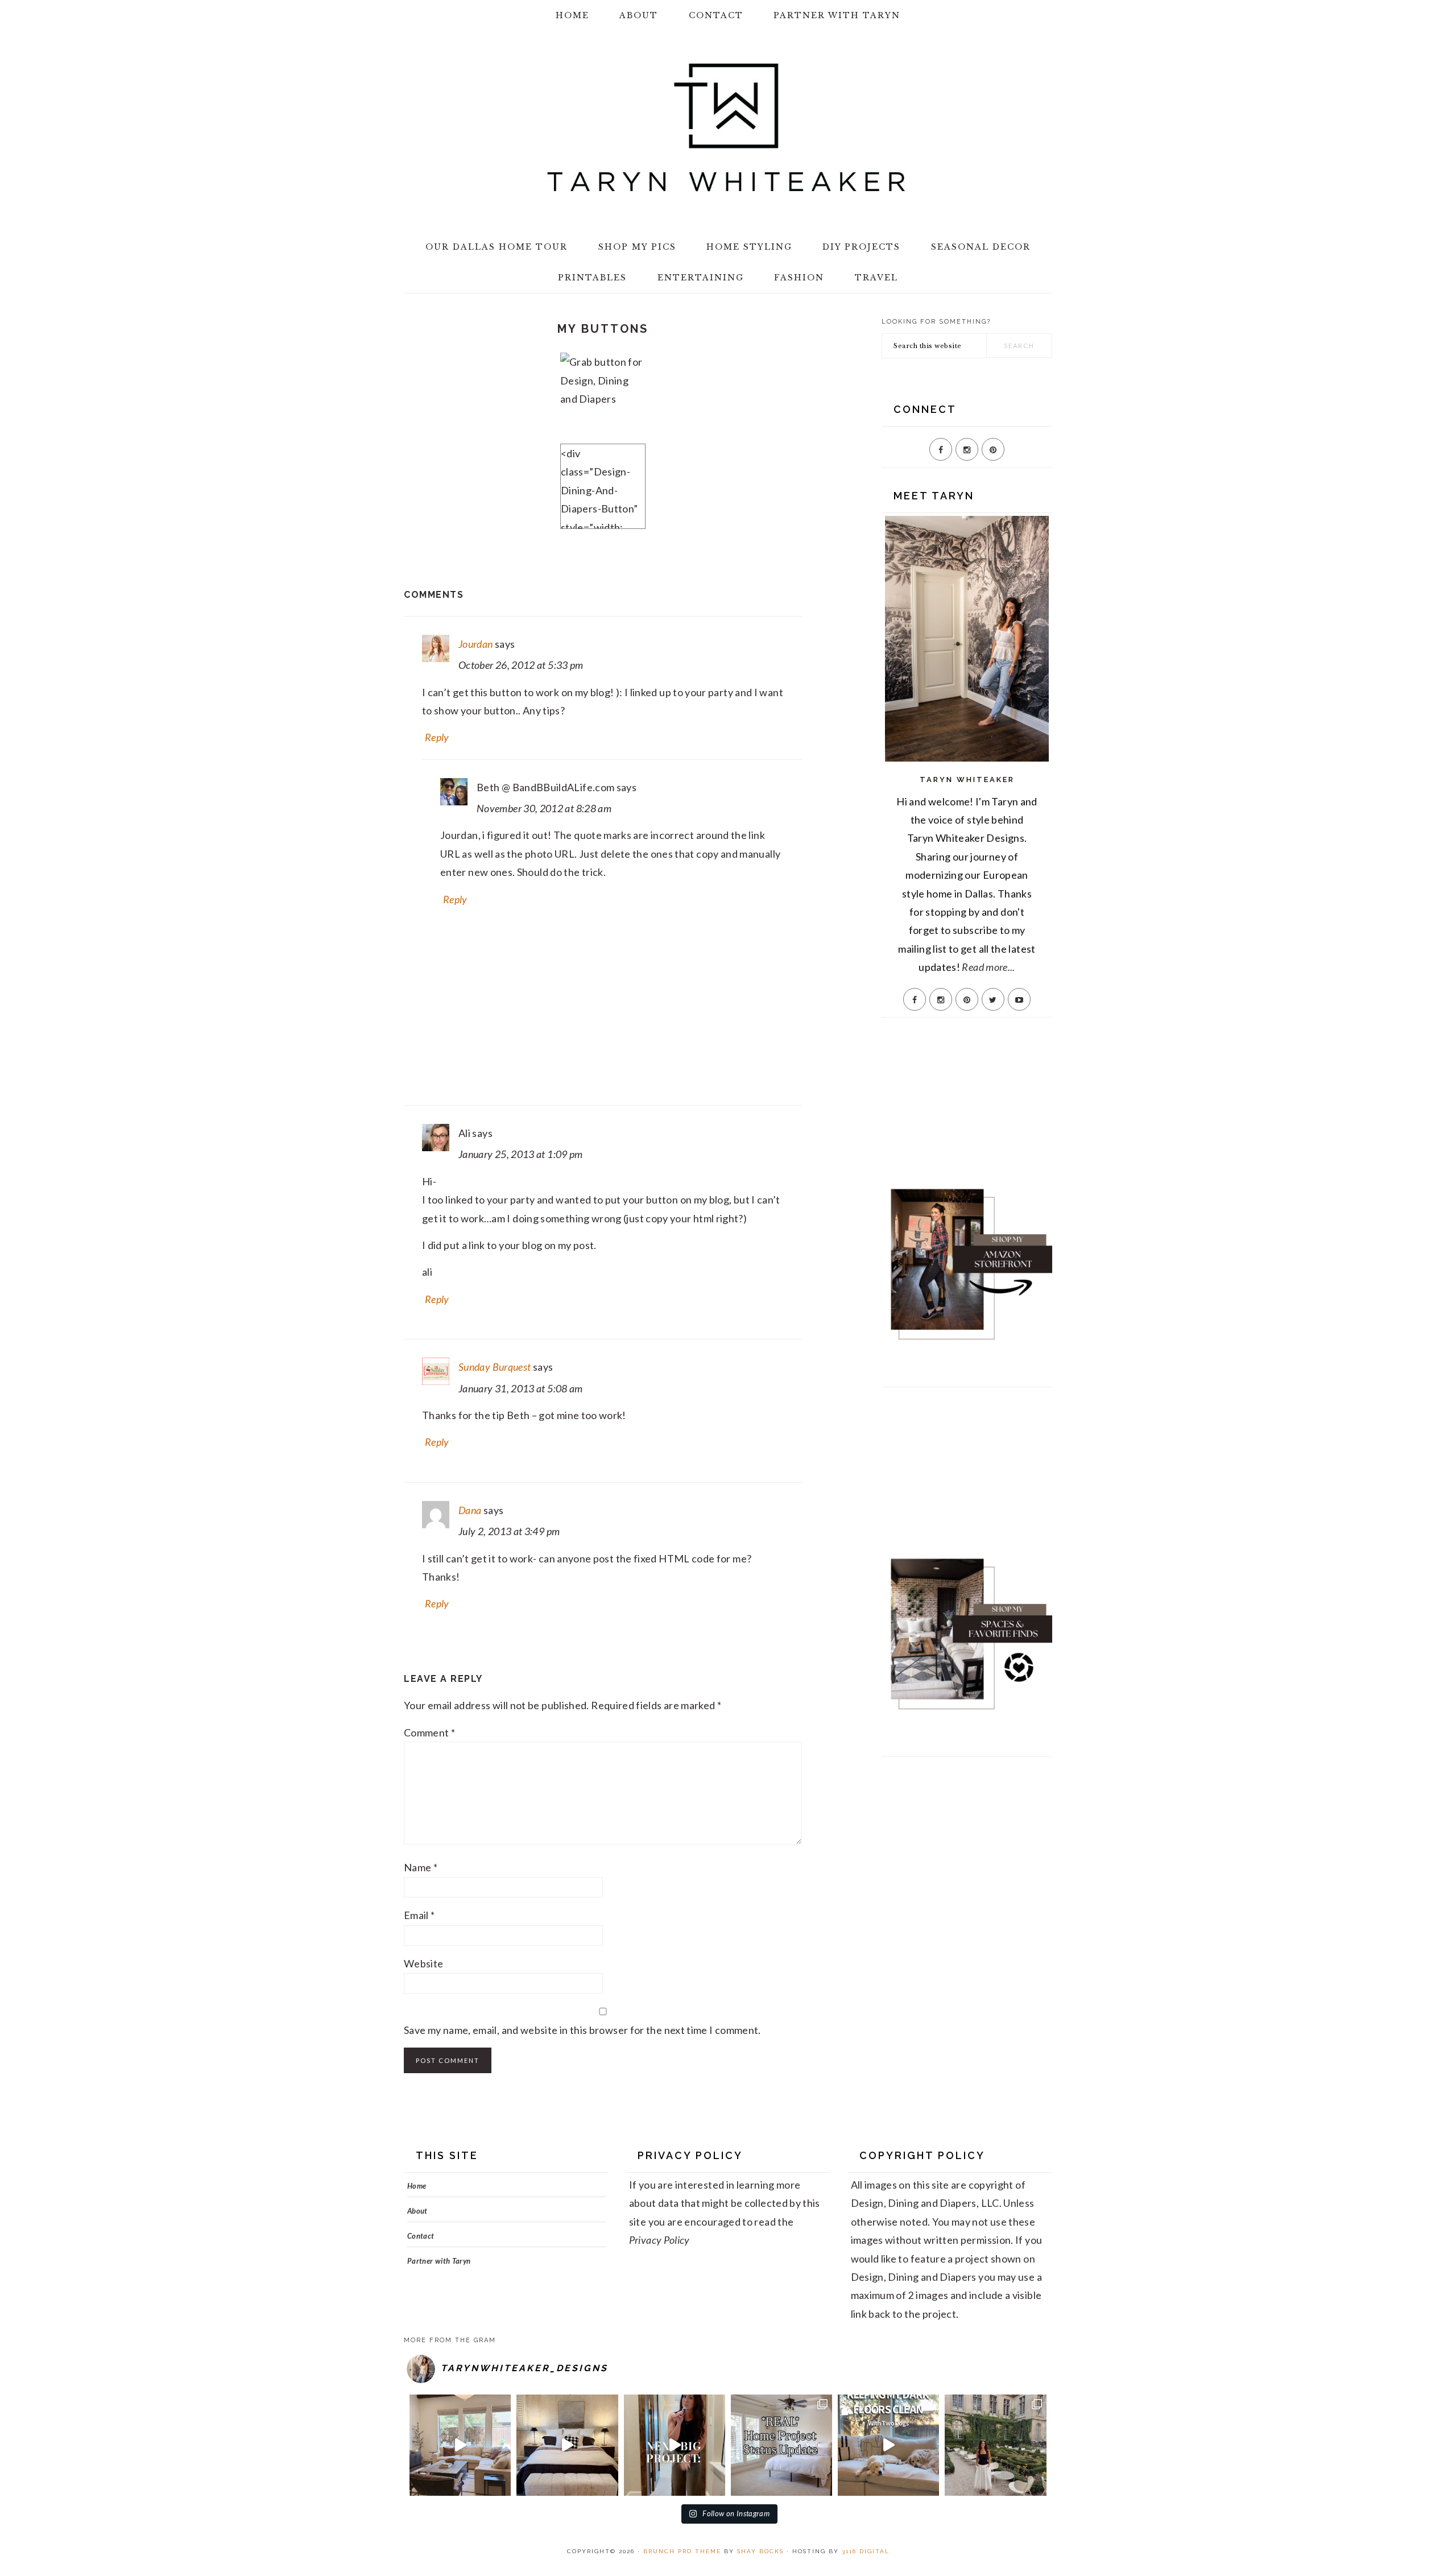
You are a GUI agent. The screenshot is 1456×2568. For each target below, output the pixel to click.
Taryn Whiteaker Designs (728, 127)
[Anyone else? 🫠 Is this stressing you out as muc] (781, 2445)
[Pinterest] (993, 449)
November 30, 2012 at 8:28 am (544, 808)
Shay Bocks (760, 2551)
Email (419, 1915)
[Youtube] (1019, 999)
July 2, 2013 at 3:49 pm (509, 1531)
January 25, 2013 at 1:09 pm (521, 1154)
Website (424, 1963)
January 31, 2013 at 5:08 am (521, 1388)
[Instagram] (967, 449)
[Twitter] (993, 999)
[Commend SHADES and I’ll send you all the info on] (460, 2445)
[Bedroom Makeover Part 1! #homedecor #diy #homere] (567, 2445)
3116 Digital (866, 2551)
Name (421, 1867)
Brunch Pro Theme (682, 2551)
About (417, 2211)
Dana (470, 1510)
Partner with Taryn (439, 2261)
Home (417, 2186)
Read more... (988, 967)
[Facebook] (941, 449)
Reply (437, 737)
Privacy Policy (659, 2240)
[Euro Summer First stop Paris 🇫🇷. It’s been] (995, 2445)
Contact (421, 2236)
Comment (429, 1732)
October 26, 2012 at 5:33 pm (521, 665)
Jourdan (476, 644)
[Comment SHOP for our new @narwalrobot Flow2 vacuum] (888, 2445)
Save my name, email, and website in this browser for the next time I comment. (582, 2030)
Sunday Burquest (495, 1367)
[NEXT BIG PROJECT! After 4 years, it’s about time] (675, 2445)
